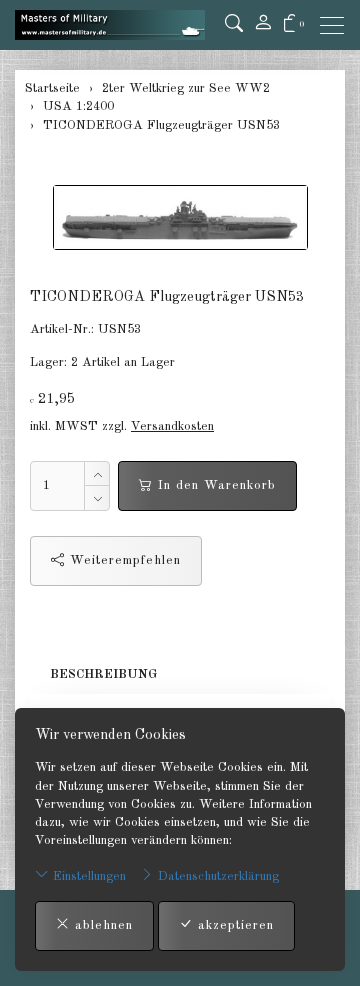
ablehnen (101, 925)
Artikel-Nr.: (62, 329)
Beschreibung (103, 674)
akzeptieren (233, 925)
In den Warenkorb (214, 485)
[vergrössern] (180, 217)
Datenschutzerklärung (216, 876)
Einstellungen (87, 876)
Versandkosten (172, 426)
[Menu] (337, 25)
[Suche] (234, 25)
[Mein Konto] (263, 25)
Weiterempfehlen (123, 560)
